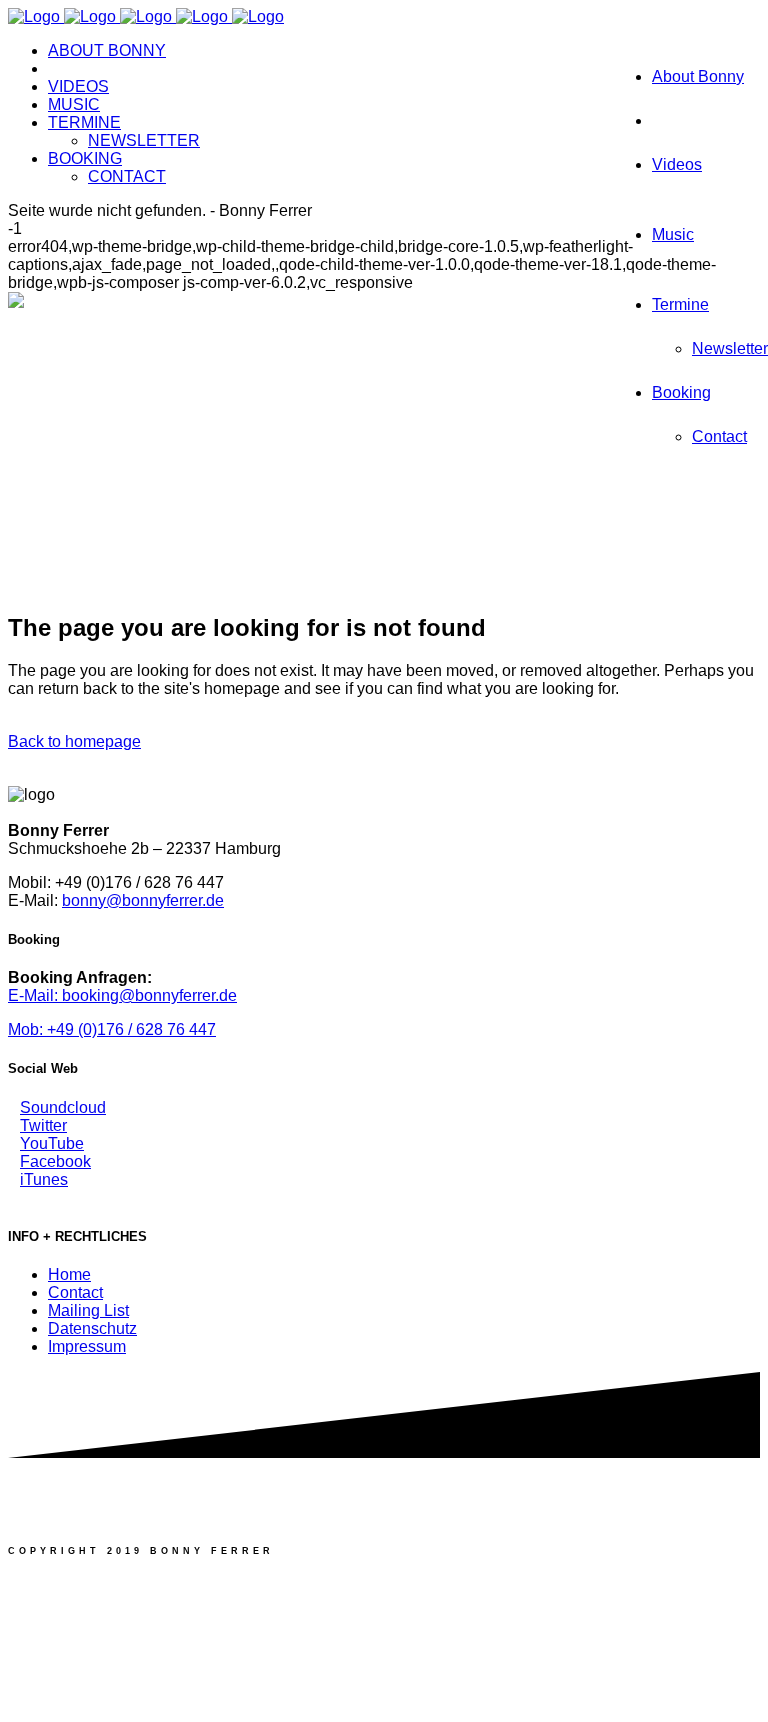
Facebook (55, 1161)
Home (69, 1274)
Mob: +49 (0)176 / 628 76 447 (112, 1029)
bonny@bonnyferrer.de (143, 900)
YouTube (52, 1143)
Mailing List (88, 1310)
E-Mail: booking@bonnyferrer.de (122, 995)
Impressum (87, 1346)
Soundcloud (63, 1107)
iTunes (44, 1179)
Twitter (43, 1125)
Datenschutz (92, 1328)
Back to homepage (74, 741)
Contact (75, 1292)
